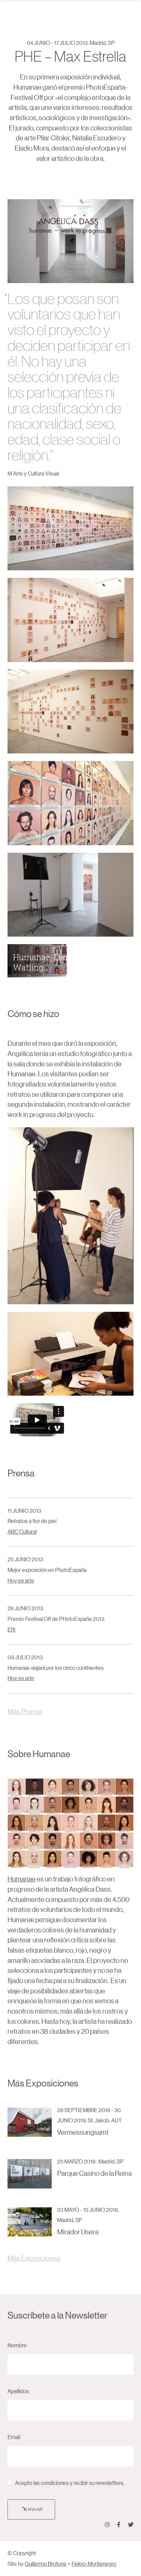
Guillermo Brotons (46, 2564)
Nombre (17, 2345)
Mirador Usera (78, 2232)
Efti (11, 1629)
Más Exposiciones (34, 2258)
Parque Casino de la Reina (94, 2173)
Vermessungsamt (83, 2132)
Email (14, 2437)
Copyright (24, 2553)
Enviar (34, 2509)
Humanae (22, 1879)
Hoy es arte (21, 1580)
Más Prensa (25, 1711)
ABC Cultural (22, 1531)
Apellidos (18, 2391)
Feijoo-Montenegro (94, 2564)
